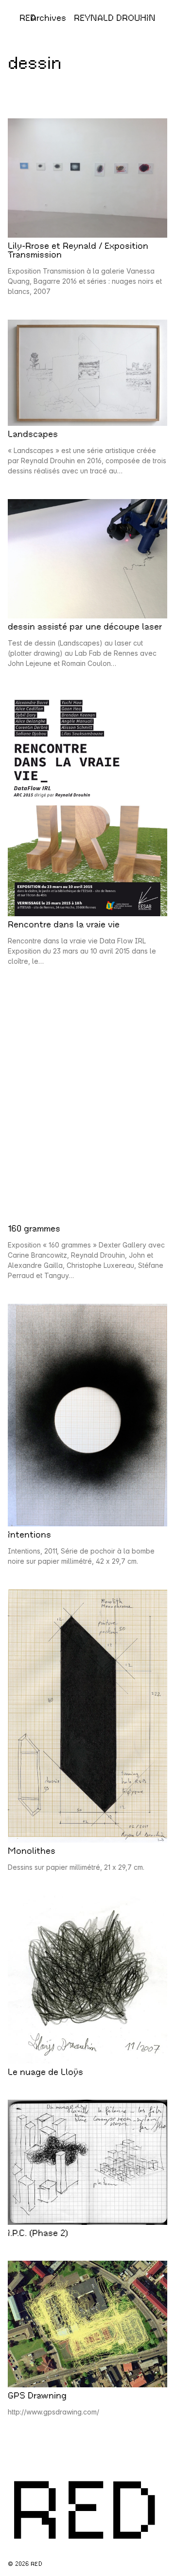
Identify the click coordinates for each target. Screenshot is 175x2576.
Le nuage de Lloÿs (45, 2072)
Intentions (29, 1535)
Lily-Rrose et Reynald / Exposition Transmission (78, 250)
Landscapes (33, 434)
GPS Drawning (37, 2396)
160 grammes (34, 1229)
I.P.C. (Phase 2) (38, 2233)
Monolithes (32, 1851)
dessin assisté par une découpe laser (85, 627)
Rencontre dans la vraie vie (64, 924)
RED (28, 18)
